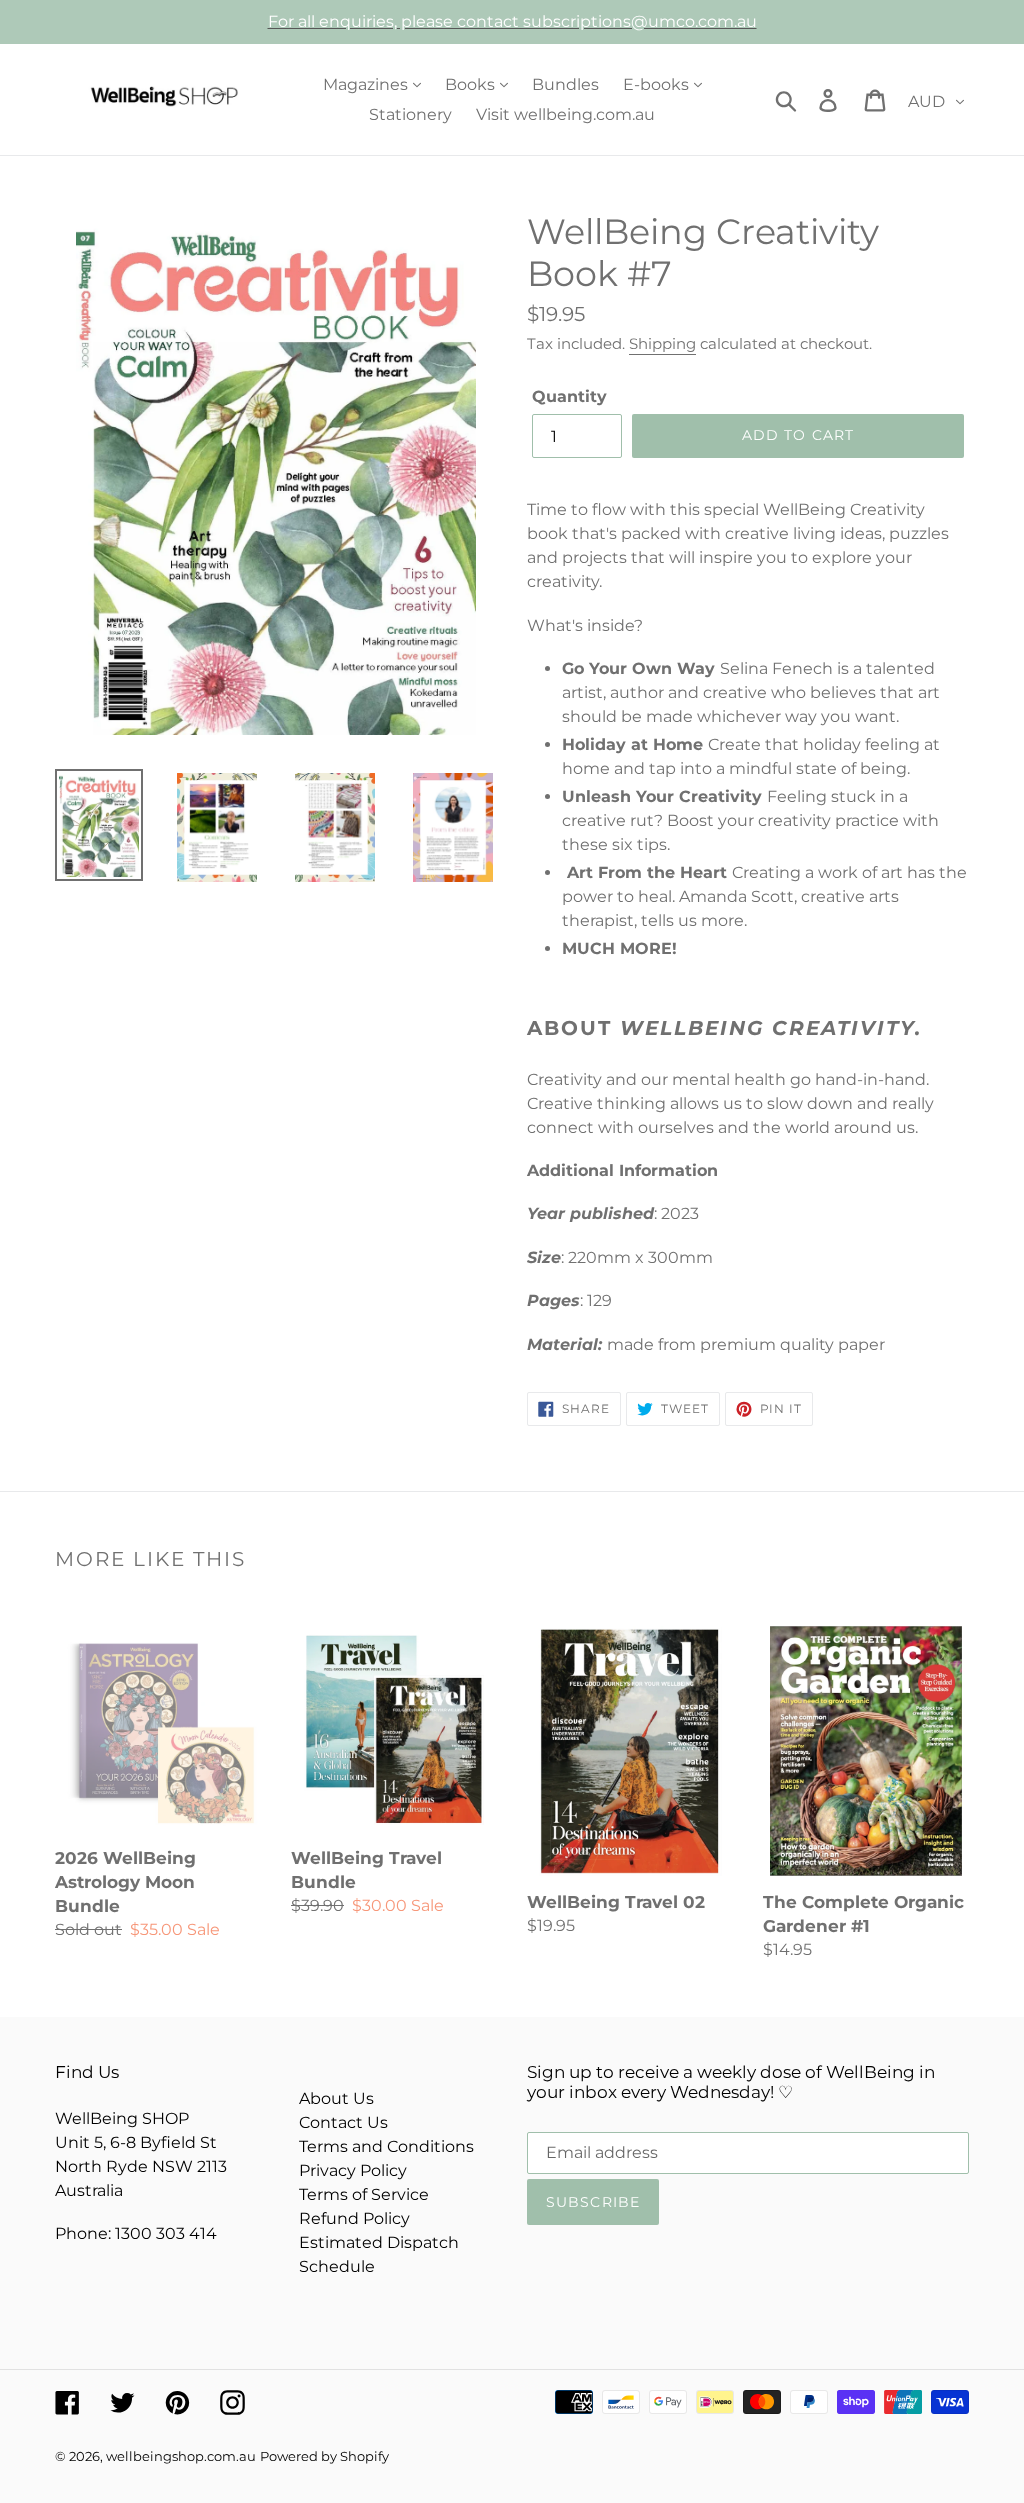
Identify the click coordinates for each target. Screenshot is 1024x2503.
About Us (336, 2098)
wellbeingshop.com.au (181, 2456)
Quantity (569, 396)
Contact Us (343, 2122)
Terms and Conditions (386, 2146)
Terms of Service (364, 2194)
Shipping (662, 343)
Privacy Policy (353, 2170)
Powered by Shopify (324, 2456)
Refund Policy (354, 2218)
